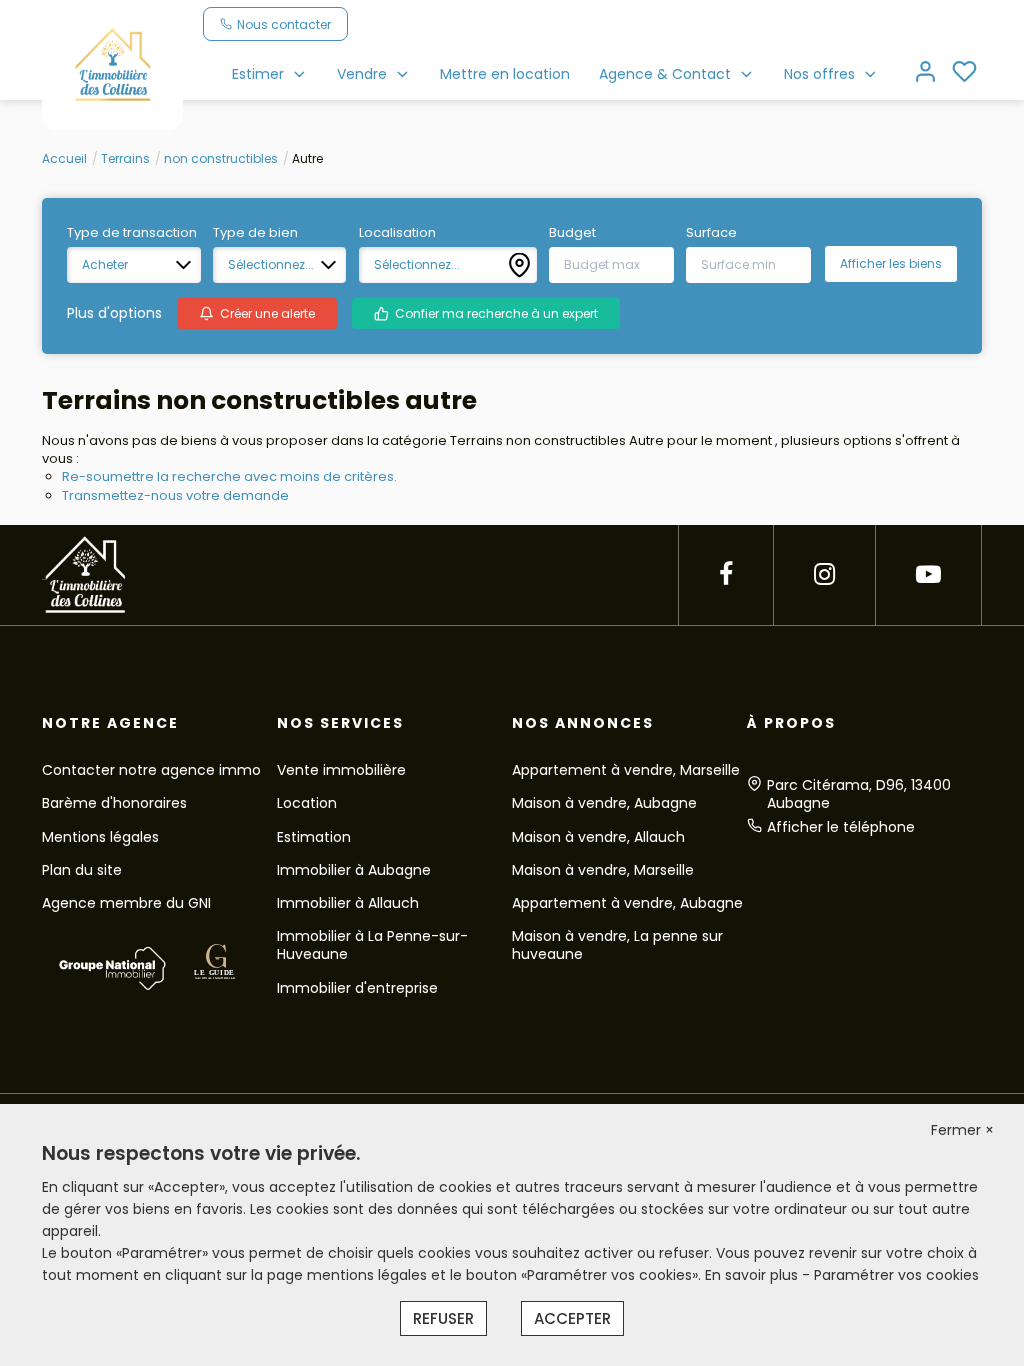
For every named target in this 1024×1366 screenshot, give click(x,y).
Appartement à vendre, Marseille (626, 770)
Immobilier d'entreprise (357, 988)
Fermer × (962, 1130)
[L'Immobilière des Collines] (112, 64)
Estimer (258, 74)
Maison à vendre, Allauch (598, 837)
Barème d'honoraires (114, 803)
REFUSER (443, 1318)
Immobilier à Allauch (348, 903)
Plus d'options (114, 313)
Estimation (314, 837)
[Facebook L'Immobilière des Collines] (726, 574)
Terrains (125, 158)
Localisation (397, 233)
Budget (572, 233)
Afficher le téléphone (841, 827)
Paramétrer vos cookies (896, 1275)
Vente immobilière (341, 770)
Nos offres (819, 74)
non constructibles (221, 158)
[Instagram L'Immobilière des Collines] (824, 574)
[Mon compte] (925, 73)
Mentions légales (100, 837)
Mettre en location (505, 74)
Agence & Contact (665, 74)
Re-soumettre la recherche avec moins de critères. (229, 476)
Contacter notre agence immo (151, 770)
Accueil (64, 158)
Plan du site (82, 870)
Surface (711, 233)
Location (307, 803)
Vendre (362, 74)
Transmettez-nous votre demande (175, 495)
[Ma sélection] (964, 73)
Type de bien (255, 233)
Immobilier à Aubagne (354, 870)
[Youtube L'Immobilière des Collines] (928, 574)
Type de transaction (132, 233)
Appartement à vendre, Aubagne (627, 903)
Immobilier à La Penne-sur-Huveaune (372, 945)
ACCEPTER (572, 1318)
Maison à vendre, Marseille (603, 870)
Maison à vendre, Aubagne (604, 803)
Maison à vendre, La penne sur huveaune (617, 945)
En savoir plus (753, 1275)
